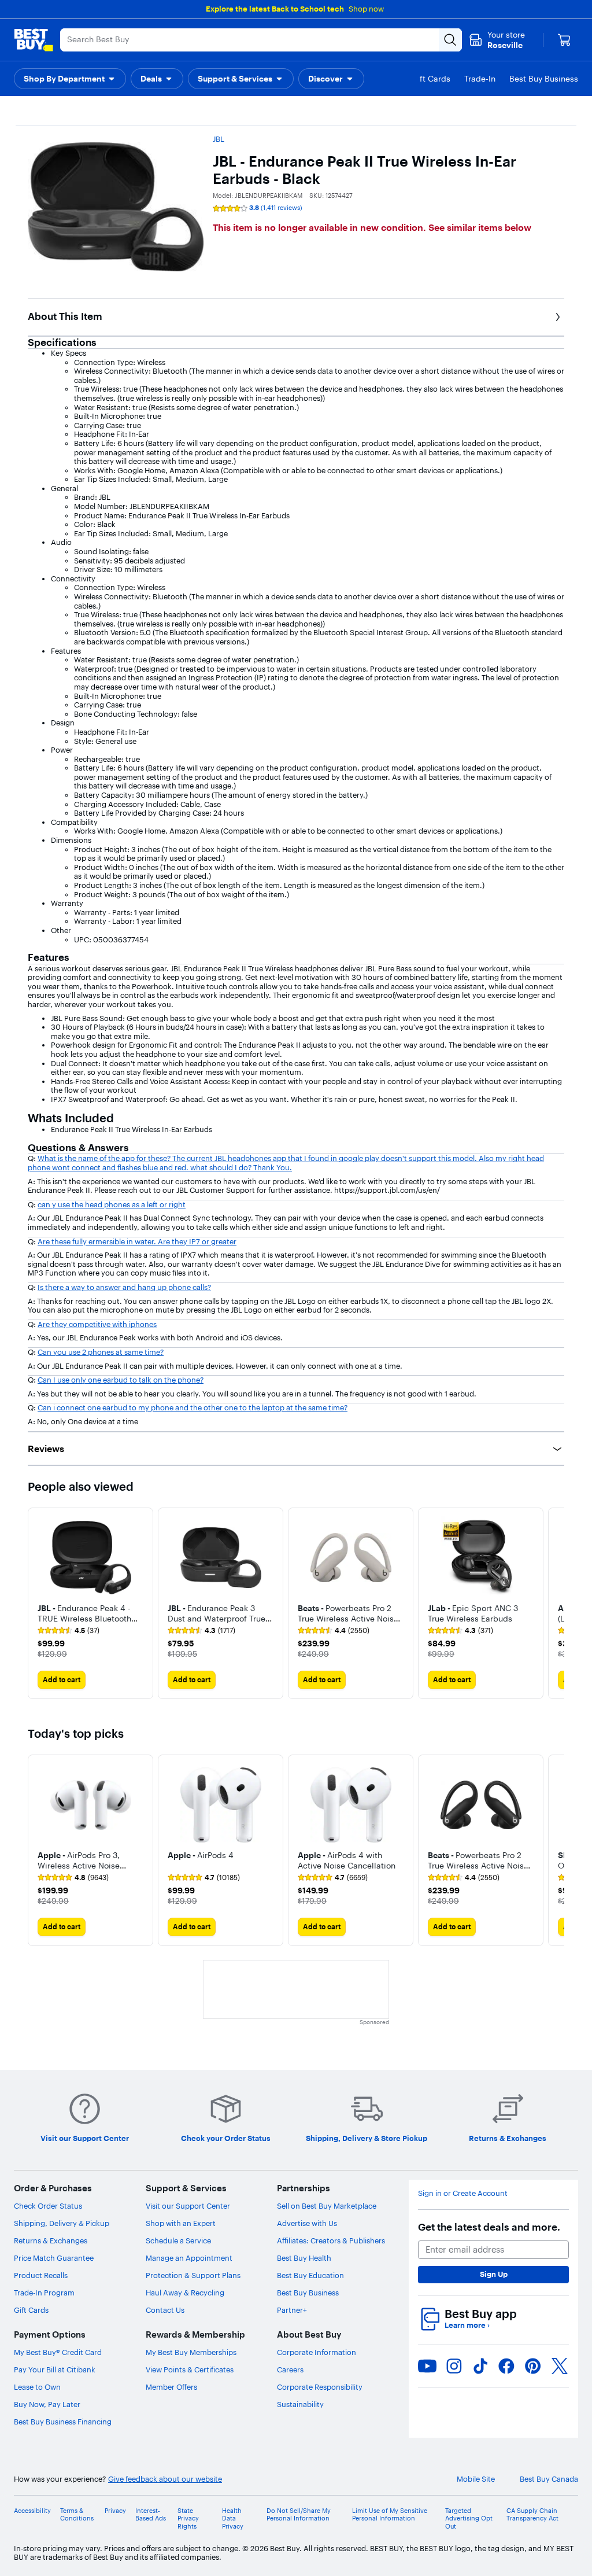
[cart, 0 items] (564, 40)
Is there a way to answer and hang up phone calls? (124, 1287)
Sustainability (300, 2404)
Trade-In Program (44, 2293)
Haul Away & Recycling (185, 2293)
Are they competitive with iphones (97, 1324)
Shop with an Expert (181, 2223)
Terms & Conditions (77, 2515)
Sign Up (494, 2274)
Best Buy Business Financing (63, 2422)
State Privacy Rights (188, 2518)
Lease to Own (37, 2387)
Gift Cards (31, 2310)
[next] (555, 1603)
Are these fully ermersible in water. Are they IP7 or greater (137, 1241)
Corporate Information (317, 2352)
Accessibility (32, 2511)
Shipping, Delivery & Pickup (62, 2223)
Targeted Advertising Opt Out (469, 2518)
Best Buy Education (310, 2275)
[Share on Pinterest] (533, 2366)
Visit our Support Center (188, 2206)
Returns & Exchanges (51, 2240)
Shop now (366, 9)
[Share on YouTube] (427, 2366)
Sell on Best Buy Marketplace (327, 2206)
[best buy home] (34, 40)
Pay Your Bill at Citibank (55, 2369)
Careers (290, 2369)
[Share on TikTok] (480, 2366)
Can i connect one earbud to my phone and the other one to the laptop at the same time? (193, 1407)
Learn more (467, 2325)
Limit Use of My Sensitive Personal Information (390, 2515)
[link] (69, 1631)
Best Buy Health (304, 2258)
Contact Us (165, 2310)
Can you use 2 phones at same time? (101, 1352)
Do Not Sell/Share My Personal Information (299, 2515)
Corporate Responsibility (320, 2387)
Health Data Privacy (233, 2518)
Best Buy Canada (549, 2479)
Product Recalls (41, 2275)
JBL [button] (219, 139)
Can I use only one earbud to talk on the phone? (121, 1380)
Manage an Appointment (189, 2258)
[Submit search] (450, 40)
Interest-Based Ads (151, 2515)
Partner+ (292, 2310)
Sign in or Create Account (463, 2193)
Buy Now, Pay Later (47, 2404)
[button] (70, 79)
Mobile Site (476, 2479)
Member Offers (171, 2387)
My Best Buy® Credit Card (58, 2352)
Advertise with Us (307, 2223)
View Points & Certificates (190, 2369)
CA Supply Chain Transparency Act (532, 2515)
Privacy (115, 2511)
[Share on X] (560, 2366)
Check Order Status (48, 2206)
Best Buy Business (308, 2293)
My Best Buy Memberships (191, 2352)
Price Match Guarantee (54, 2258)
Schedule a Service (178, 2240)
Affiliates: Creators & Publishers (331, 2240)
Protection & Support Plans (193, 2275)
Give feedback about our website (165, 2479)
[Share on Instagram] (454, 2366)
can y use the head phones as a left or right (112, 1204)
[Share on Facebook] (506, 2366)
